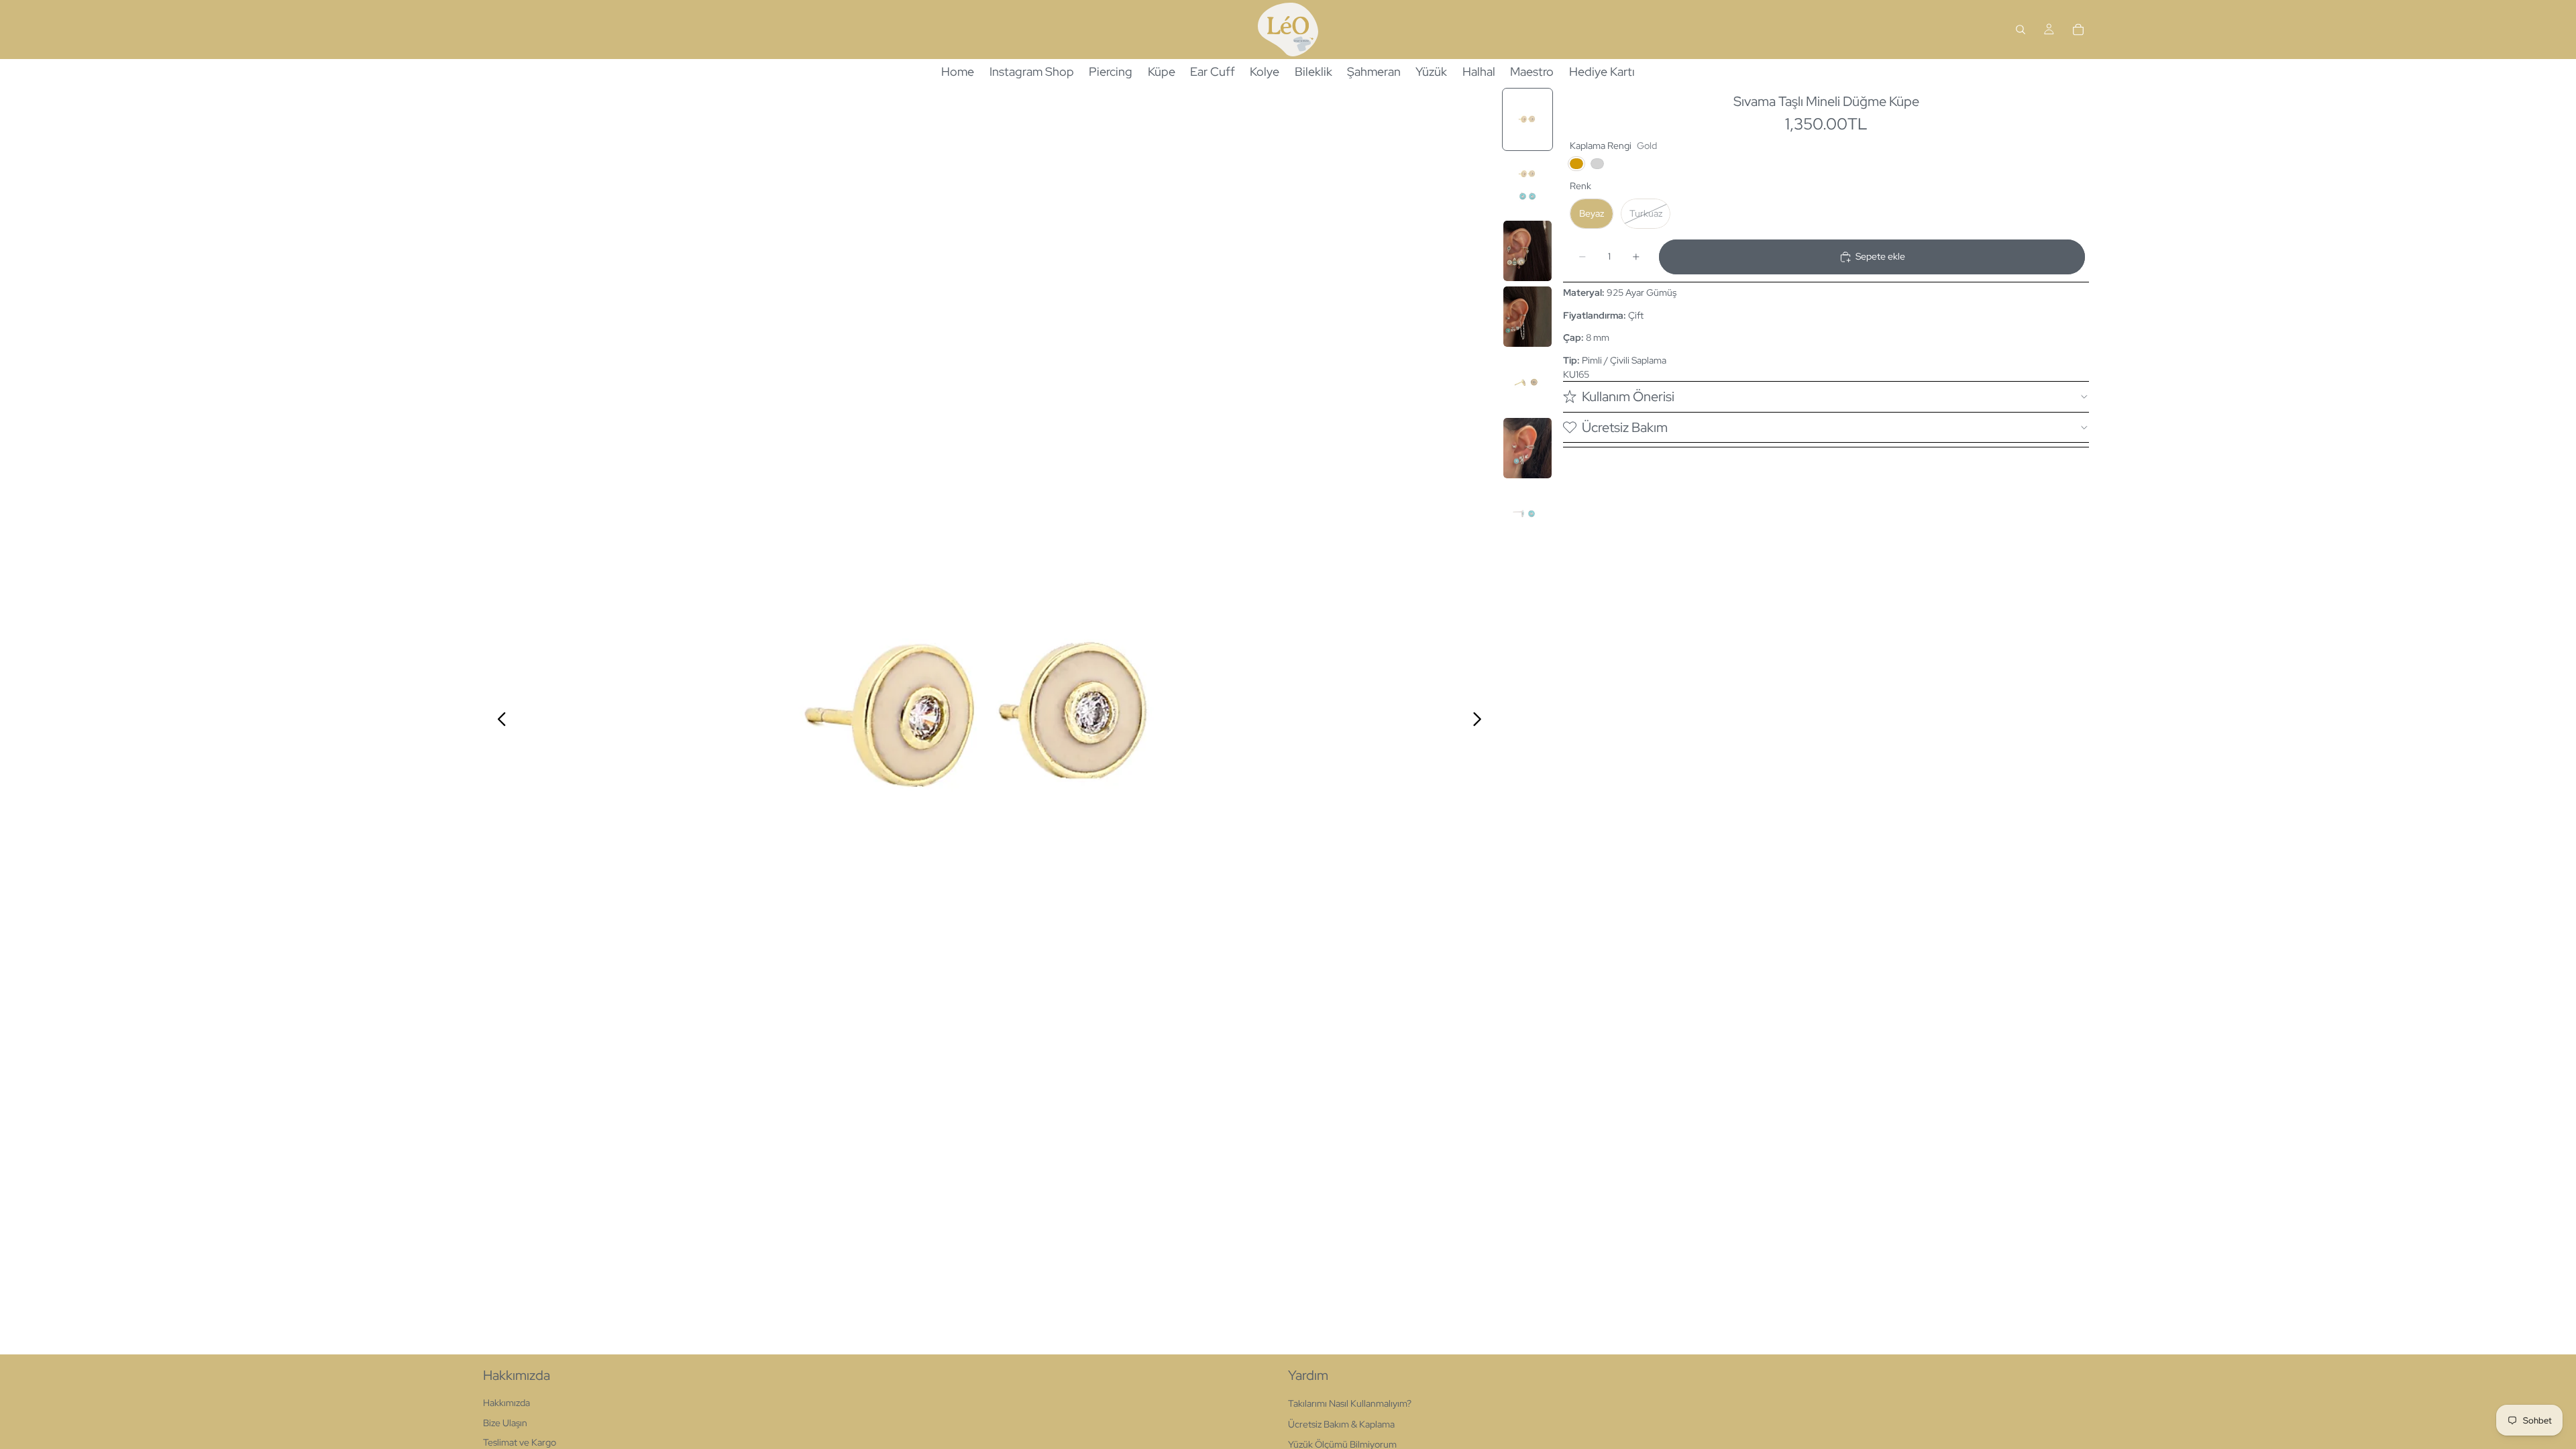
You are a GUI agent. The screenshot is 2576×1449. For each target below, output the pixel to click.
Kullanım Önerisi (1628, 396)
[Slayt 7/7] (1527, 514)
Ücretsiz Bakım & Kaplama (1341, 1424)
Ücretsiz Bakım (1625, 427)
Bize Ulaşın (505, 1423)
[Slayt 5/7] (1527, 382)
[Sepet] (2078, 30)
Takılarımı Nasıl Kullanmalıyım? (1350, 1403)
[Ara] (2021, 30)
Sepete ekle (1880, 256)
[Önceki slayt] (498, 720)
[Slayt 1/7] (1527, 119)
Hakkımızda (506, 1403)
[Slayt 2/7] (1527, 185)
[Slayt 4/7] (1527, 317)
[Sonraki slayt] (1481, 720)
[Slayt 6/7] (1527, 448)
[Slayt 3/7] (1527, 251)
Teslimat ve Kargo (520, 1442)
